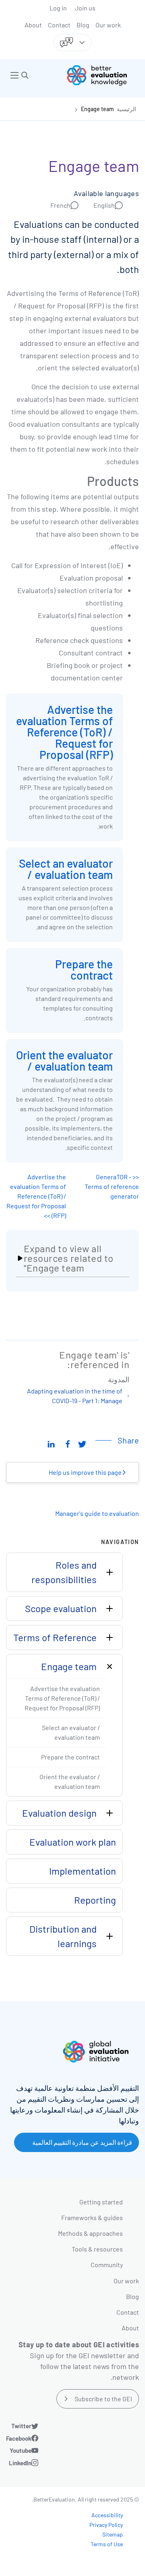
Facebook (19, 2438)
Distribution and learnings (63, 1936)
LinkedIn (20, 2463)
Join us (85, 8)
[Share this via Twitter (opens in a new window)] (82, 1443)
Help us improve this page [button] (86, 1472)
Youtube (21, 2450)
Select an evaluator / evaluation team (66, 869)
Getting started (101, 2202)
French (60, 205)
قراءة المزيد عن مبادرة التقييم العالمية (82, 2142)
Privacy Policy (106, 2525)
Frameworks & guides (92, 2217)
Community (107, 2265)
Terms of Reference (55, 1637)
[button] (25, 75)
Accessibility (107, 2515)
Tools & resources (97, 2249)
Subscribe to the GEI (103, 2399)
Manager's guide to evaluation (97, 1513)
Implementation (83, 1871)
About (33, 25)
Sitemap (113, 2534)
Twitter (21, 2426)
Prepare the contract (84, 970)
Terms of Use (107, 2544)
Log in (58, 8)
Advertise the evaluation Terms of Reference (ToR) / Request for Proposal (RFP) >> (36, 1196)
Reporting (95, 1900)
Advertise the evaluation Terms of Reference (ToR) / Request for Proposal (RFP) (64, 732)
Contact (59, 25)
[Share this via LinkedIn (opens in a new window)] (51, 1443)
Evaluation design (59, 1813)
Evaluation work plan (73, 1842)
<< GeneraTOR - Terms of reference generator (112, 1186)
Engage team (97, 109)
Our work (108, 25)
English (104, 205)
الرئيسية (126, 109)
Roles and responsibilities (64, 1572)
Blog (83, 25)
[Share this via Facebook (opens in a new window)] (68, 1443)
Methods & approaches (90, 2233)
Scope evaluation (61, 1608)
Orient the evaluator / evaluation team (64, 1061)
